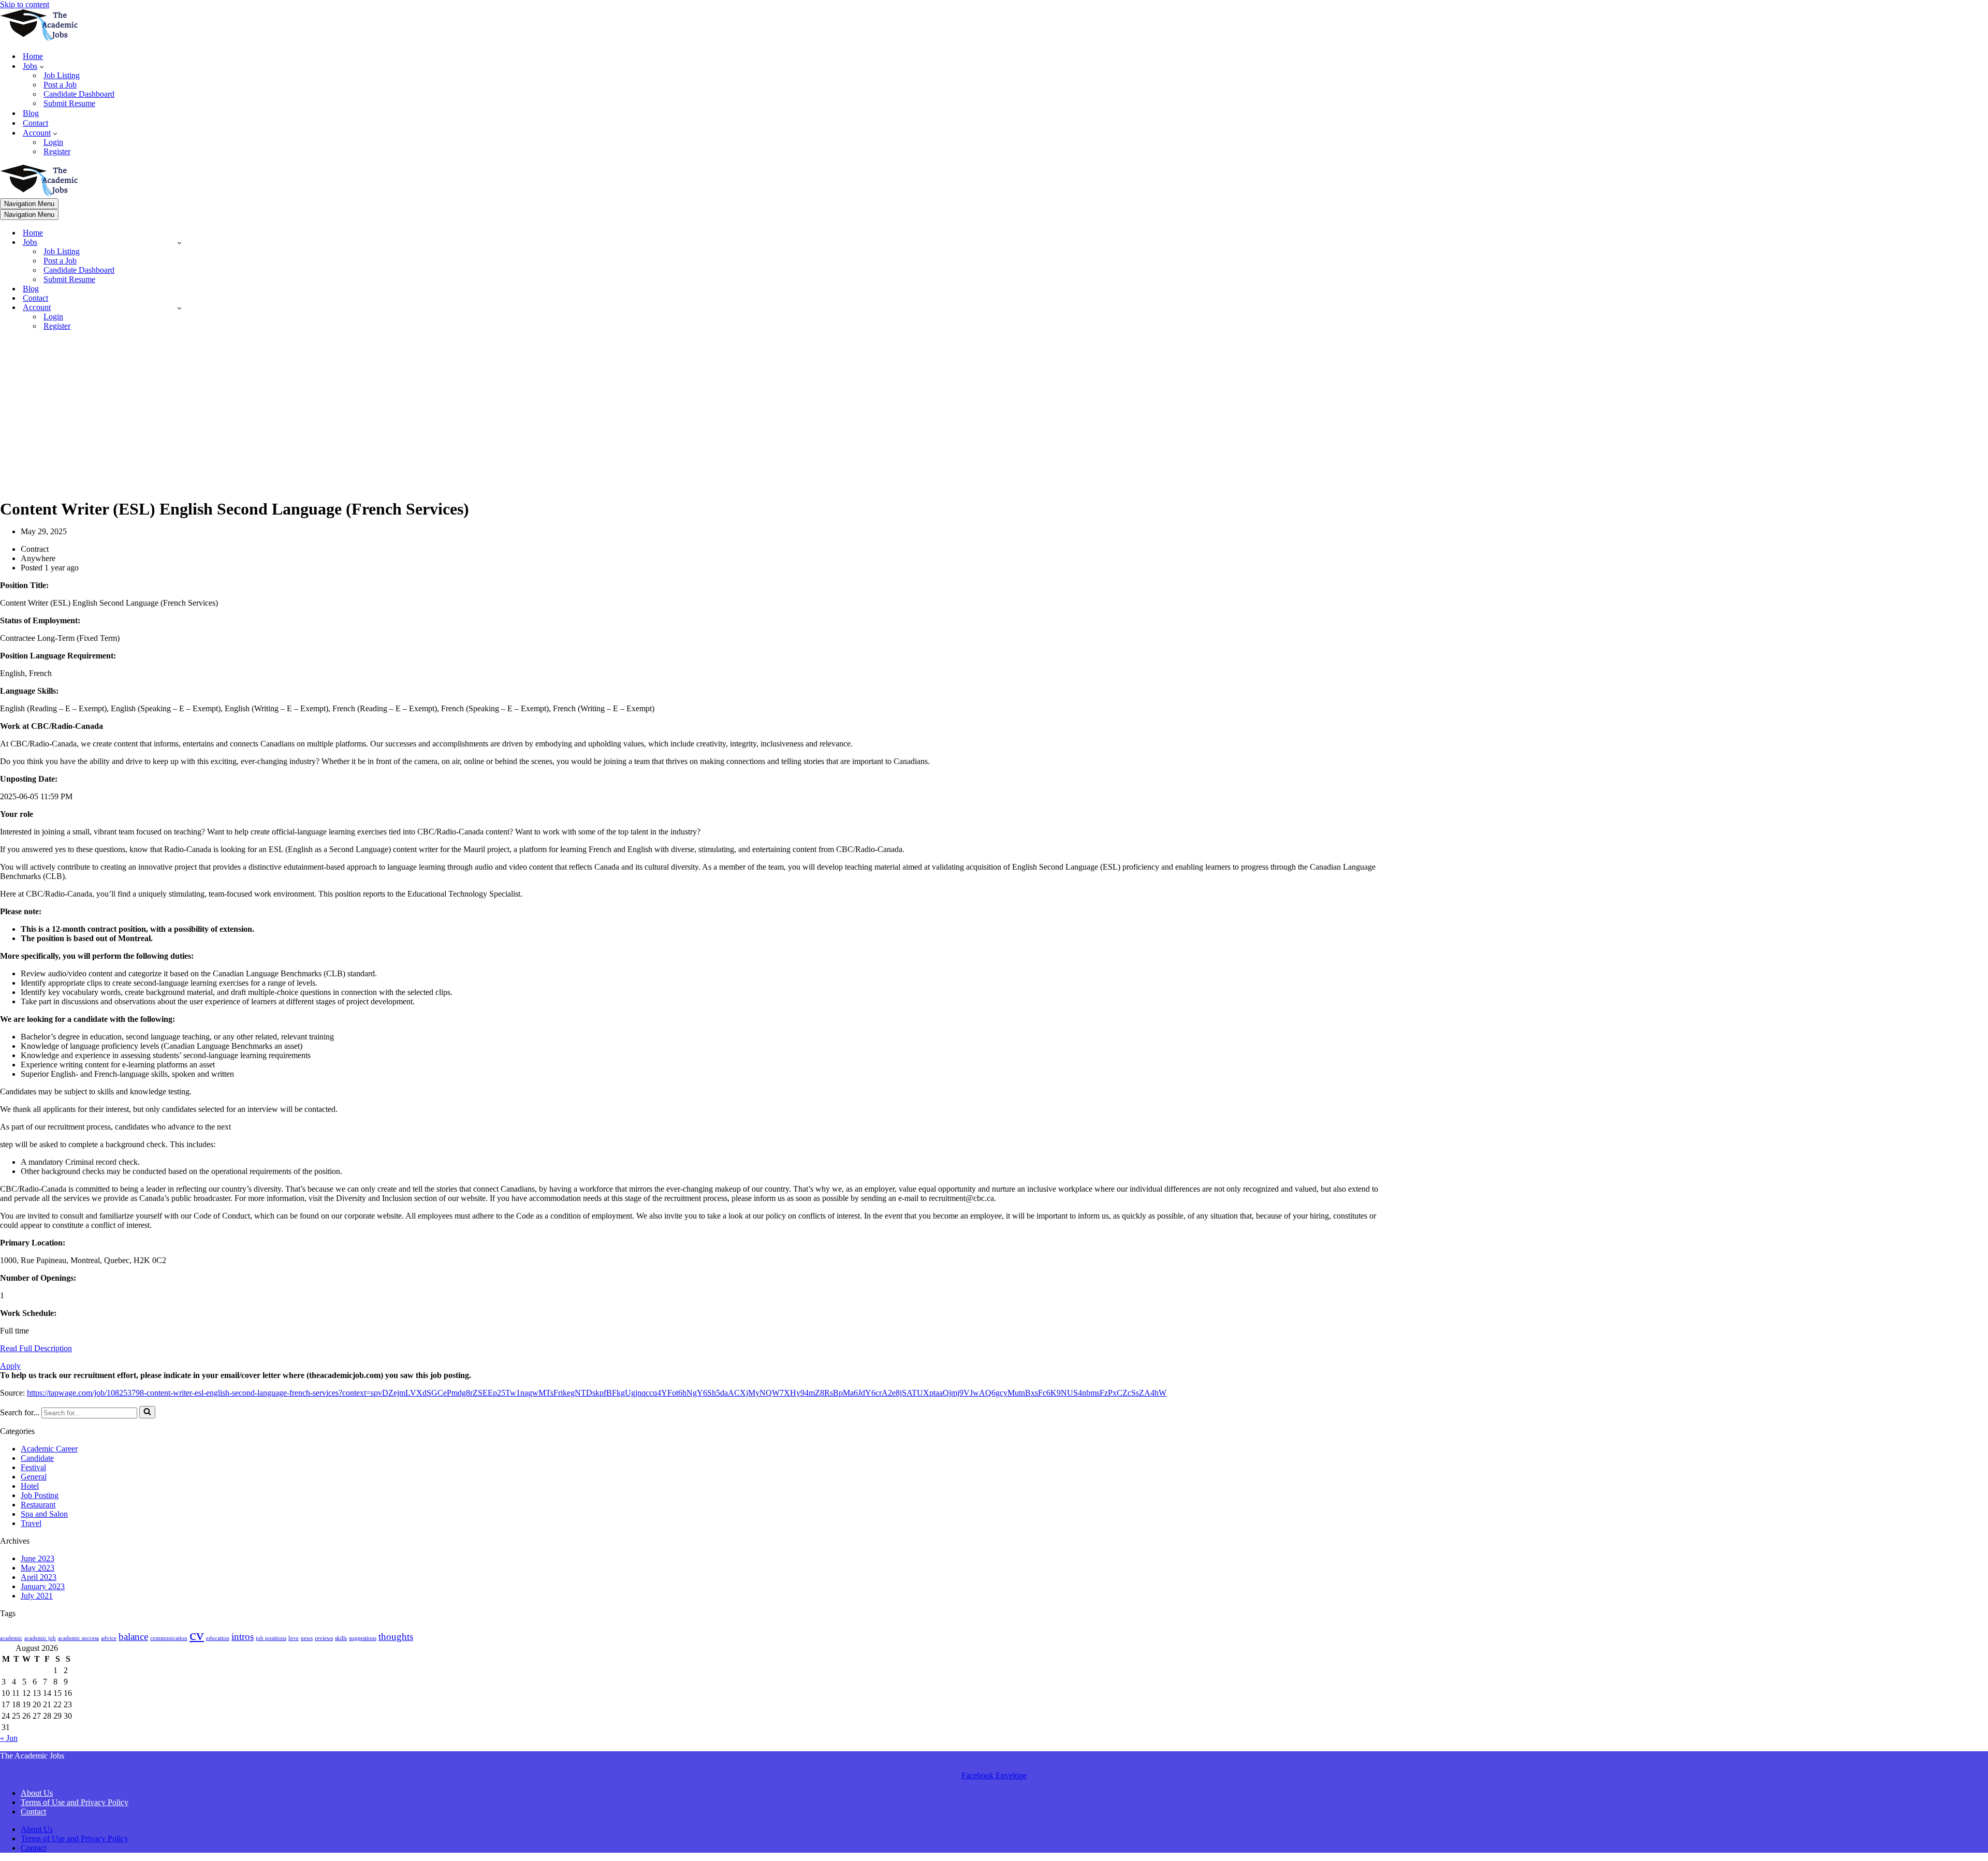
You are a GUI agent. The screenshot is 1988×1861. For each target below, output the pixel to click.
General (34, 1477)
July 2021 (37, 1596)
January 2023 (43, 1586)
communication (169, 1638)
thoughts (396, 1637)
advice (109, 1638)
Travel (31, 1523)
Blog (31, 113)
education (218, 1638)
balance (133, 1637)
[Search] (147, 1412)
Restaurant (38, 1505)
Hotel (30, 1486)
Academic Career (49, 1449)
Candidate (37, 1458)
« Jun (9, 1738)
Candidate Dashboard (79, 94)
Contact (35, 123)
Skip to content (25, 4)
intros (243, 1637)
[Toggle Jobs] (179, 243)
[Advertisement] (696, 412)
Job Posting (40, 1495)
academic (11, 1638)
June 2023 (38, 1558)
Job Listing (62, 75)
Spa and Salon (44, 1514)
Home (33, 56)
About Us (37, 1793)
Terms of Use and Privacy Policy (75, 1802)
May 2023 (38, 1568)
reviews (324, 1638)
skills (341, 1638)
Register (57, 151)
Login (53, 142)
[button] (42, 66)
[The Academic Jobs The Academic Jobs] (39, 38)
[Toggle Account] (179, 308)
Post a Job (60, 85)
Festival (33, 1467)
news (307, 1638)
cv (197, 1635)
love (294, 1638)
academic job (40, 1638)
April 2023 (39, 1577)
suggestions (363, 1638)
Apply (10, 1366)
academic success (78, 1638)
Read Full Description (36, 1348)
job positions (271, 1638)
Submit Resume (69, 103)
